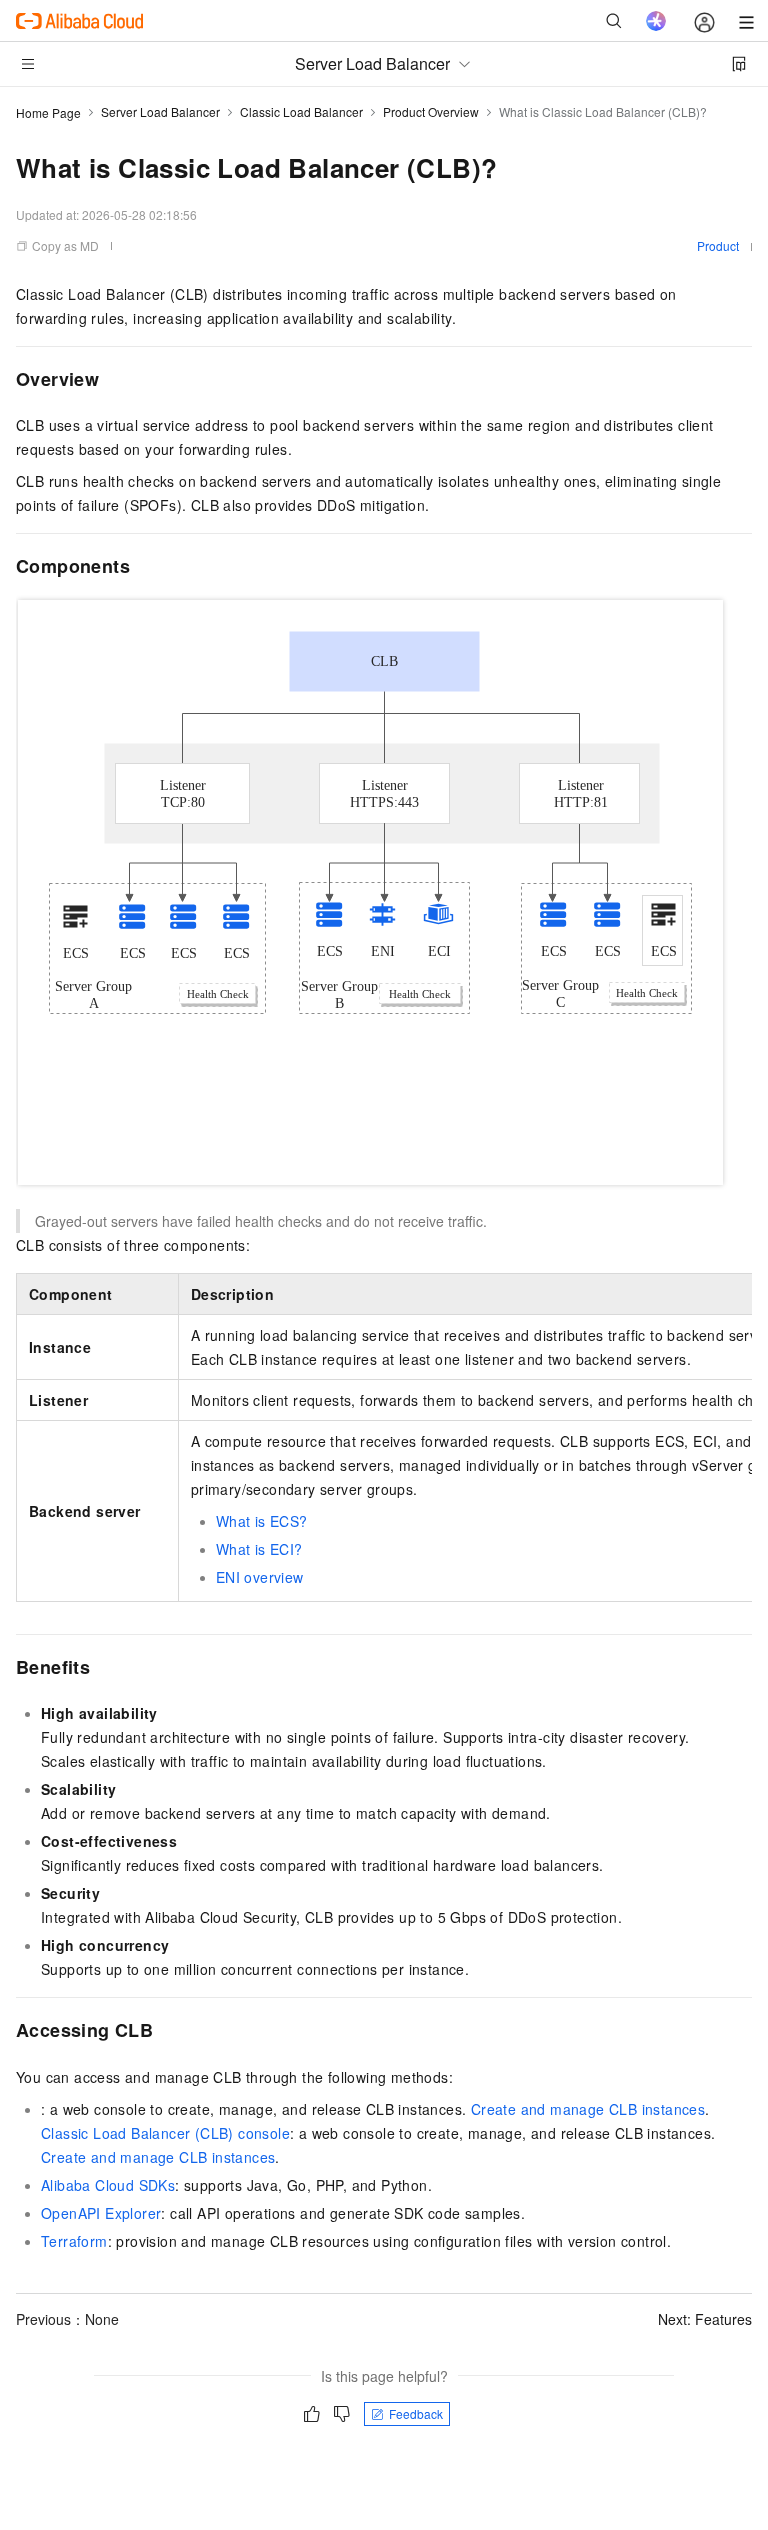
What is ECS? (262, 1521)
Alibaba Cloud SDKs (108, 2185)
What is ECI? (259, 1549)
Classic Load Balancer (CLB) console (165, 2133)
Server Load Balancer (160, 111)
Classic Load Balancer (301, 111)
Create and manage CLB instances (588, 2109)
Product (718, 245)
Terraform (74, 2241)
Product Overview (431, 111)
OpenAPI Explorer (101, 2213)
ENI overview (260, 1577)
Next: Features (705, 2319)
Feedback (416, 2413)
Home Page (48, 112)
